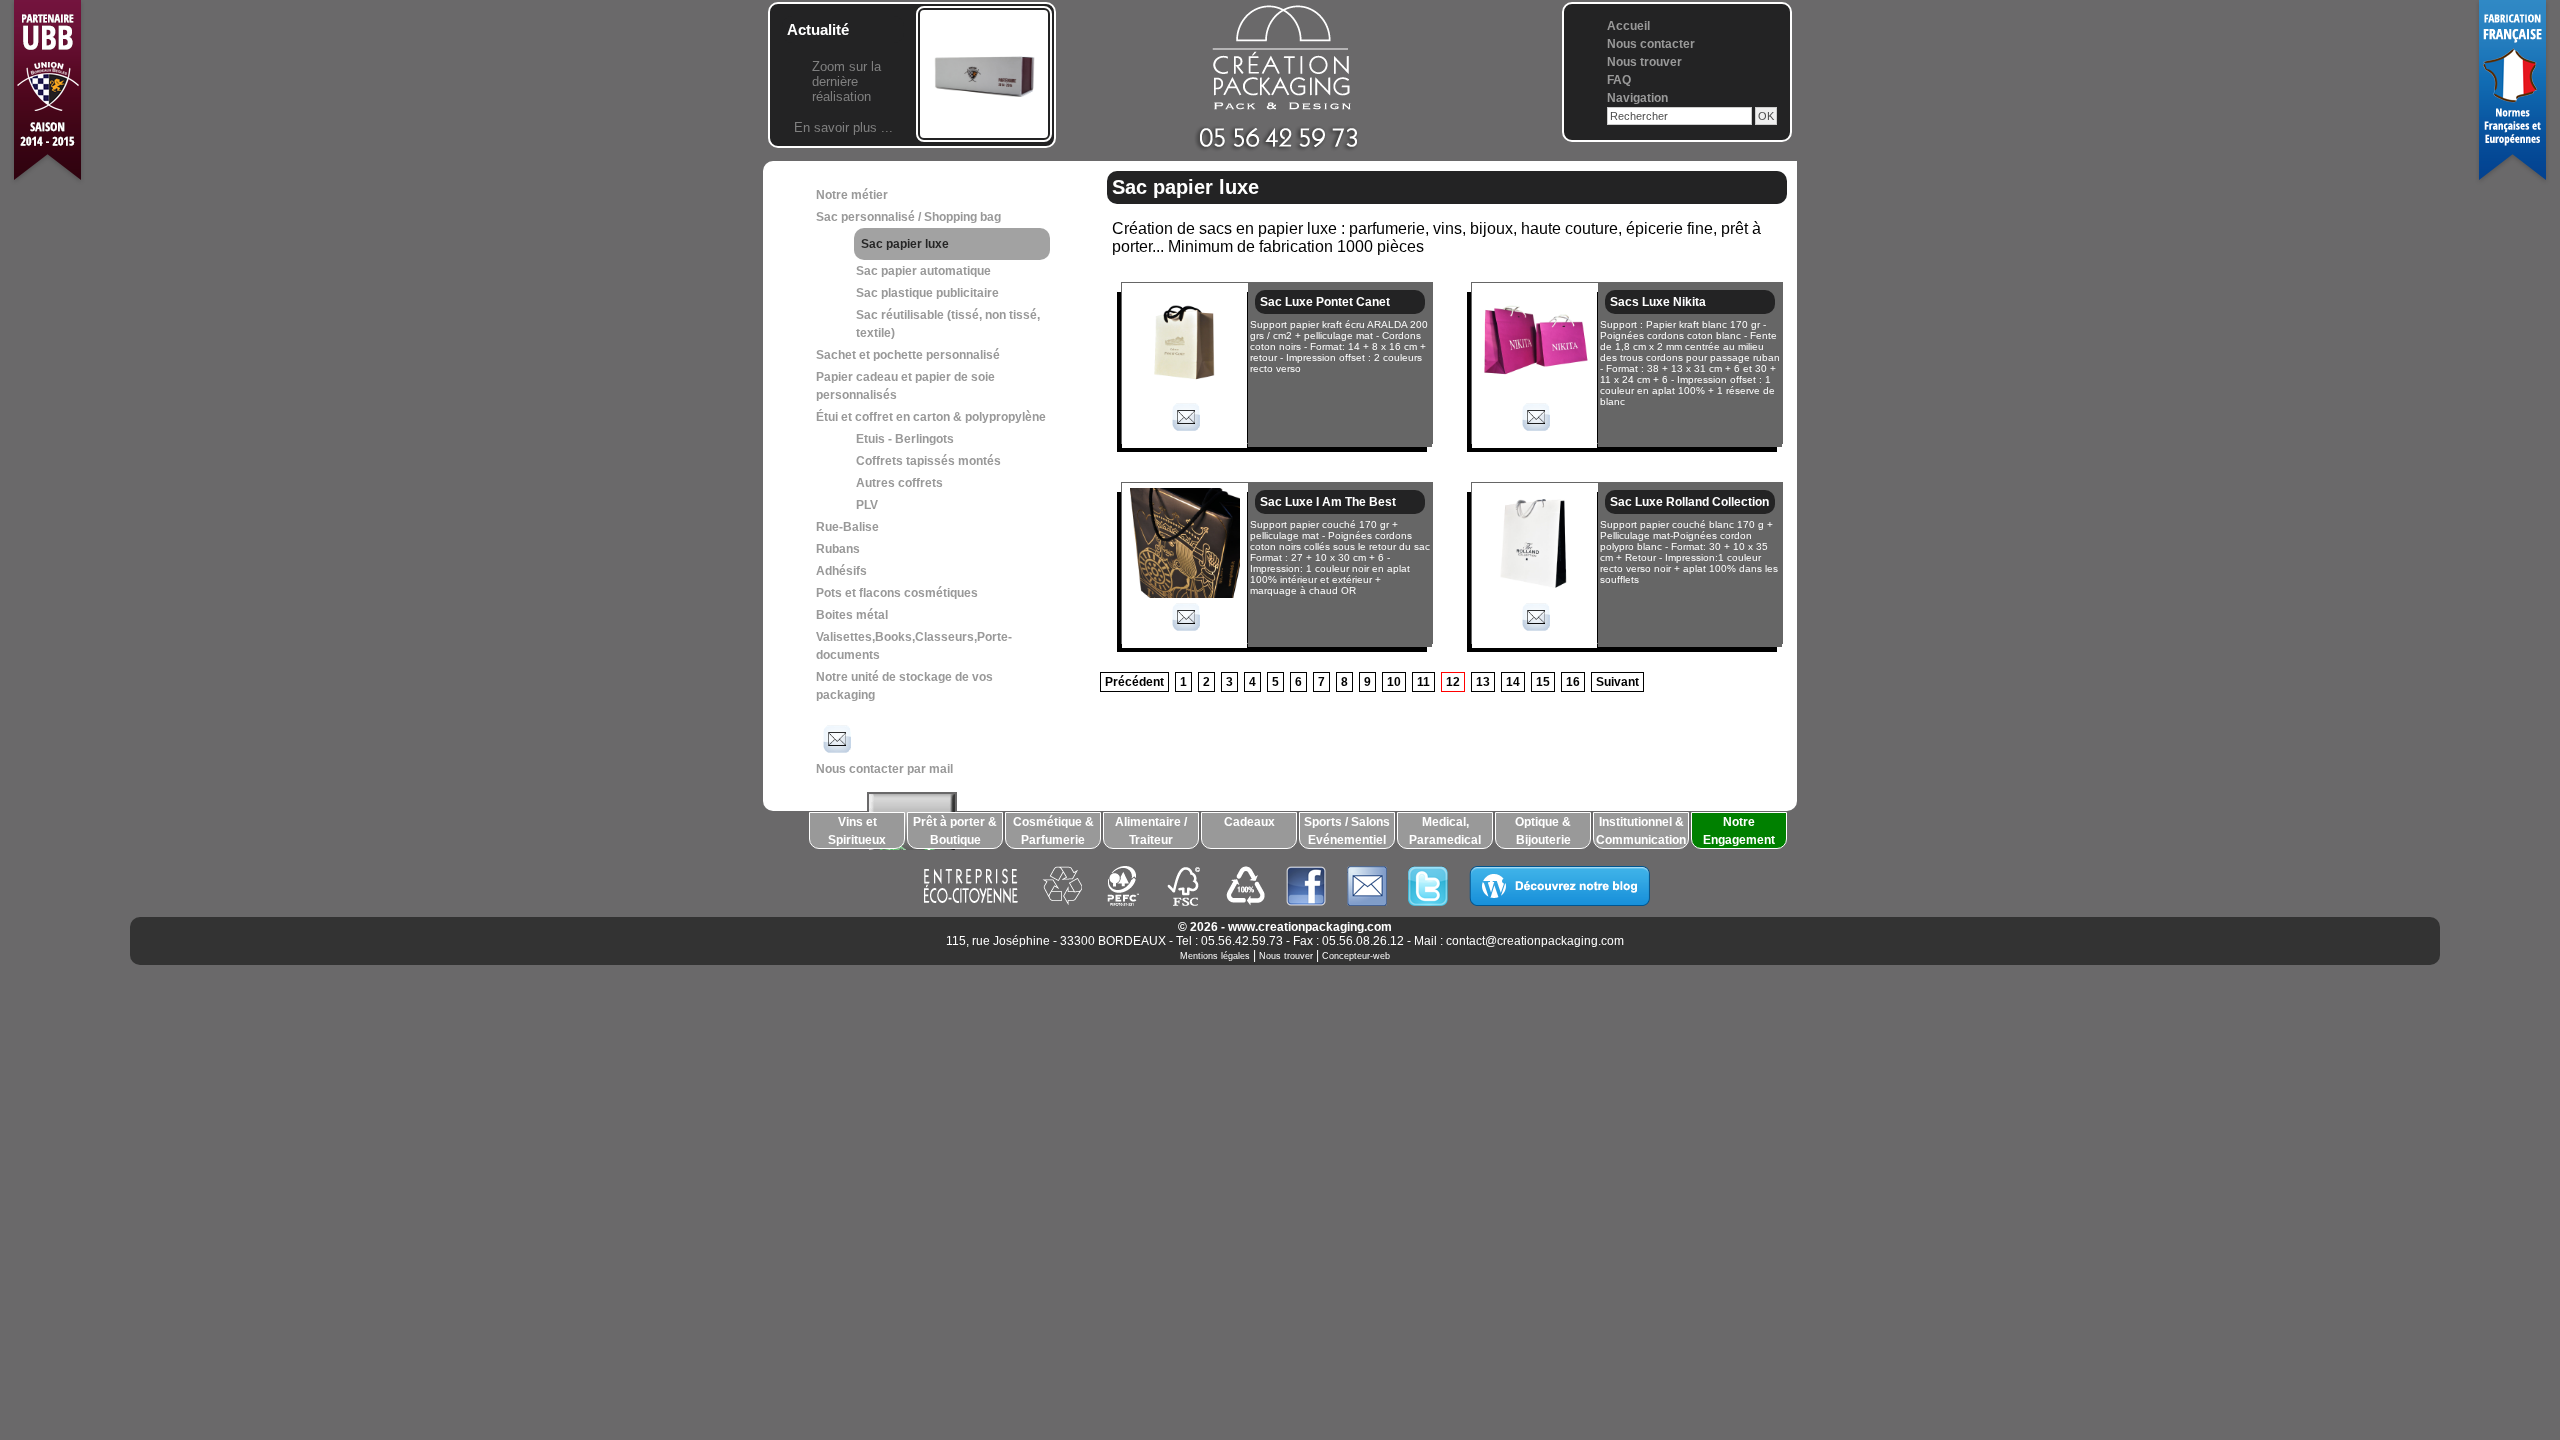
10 (1394, 682)
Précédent (1134, 682)
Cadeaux (1249, 822)
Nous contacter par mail (884, 769)
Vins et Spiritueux (857, 831)
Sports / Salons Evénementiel (1347, 831)
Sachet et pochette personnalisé (908, 355)
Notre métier (852, 195)
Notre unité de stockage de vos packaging (904, 686)
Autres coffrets (899, 483)
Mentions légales (1215, 956)
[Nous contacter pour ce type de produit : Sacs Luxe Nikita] (1535, 434)
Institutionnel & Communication (1641, 831)
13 (1483, 682)
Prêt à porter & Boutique (955, 831)
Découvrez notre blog (1559, 886)
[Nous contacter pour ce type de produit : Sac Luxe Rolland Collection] (1535, 634)
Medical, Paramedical (1445, 831)
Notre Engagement (1739, 831)
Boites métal (852, 615)
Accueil (1628, 26)
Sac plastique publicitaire (927, 293)
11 (1423, 682)
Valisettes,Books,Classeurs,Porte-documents (914, 646)
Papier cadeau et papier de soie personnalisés (905, 386)
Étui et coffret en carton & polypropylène (931, 417)
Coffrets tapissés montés (928, 461)
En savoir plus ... (843, 127)
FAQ (1619, 80)
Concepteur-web (1356, 956)
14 (1513, 682)
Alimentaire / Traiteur (1151, 831)
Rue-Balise (847, 527)
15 (1543, 682)
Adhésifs (841, 571)
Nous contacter (1651, 44)
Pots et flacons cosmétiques (897, 593)
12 (1453, 682)
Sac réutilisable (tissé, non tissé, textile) (948, 324)
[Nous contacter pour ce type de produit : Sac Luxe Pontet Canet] (1185, 434)
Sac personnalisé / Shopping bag (908, 217)
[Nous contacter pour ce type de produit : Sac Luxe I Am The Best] (1185, 634)
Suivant (1617, 682)
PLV (867, 505)
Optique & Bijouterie (1543, 831)
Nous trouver (1644, 62)
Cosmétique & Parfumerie (1053, 831)
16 (1573, 682)
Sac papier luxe (905, 244)
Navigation (1637, 98)
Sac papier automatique (923, 271)
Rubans (838, 549)
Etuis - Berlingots (905, 439)
